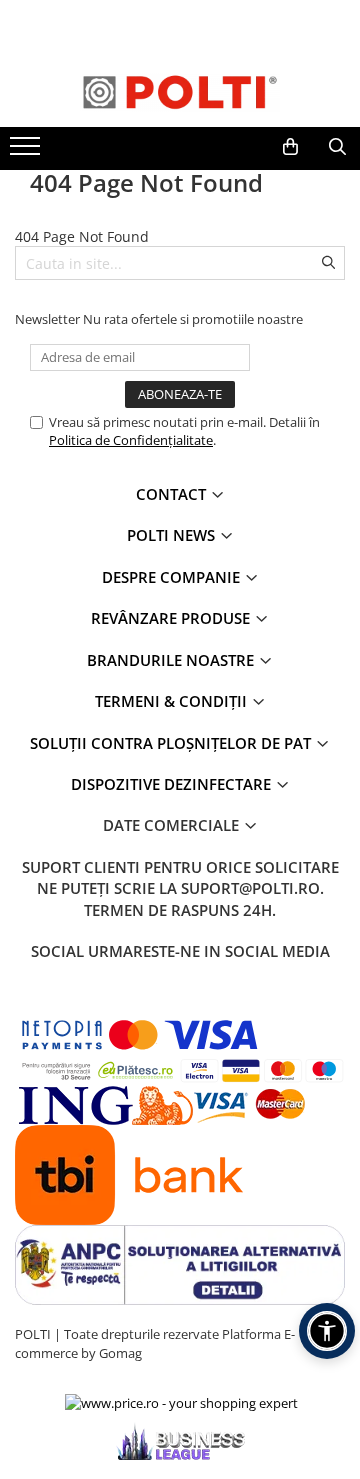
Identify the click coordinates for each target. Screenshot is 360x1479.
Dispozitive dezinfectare (173, 784)
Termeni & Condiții (173, 701)
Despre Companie (173, 577)
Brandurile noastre (172, 660)
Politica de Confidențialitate (131, 440)
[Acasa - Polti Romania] (180, 92)
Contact (173, 494)
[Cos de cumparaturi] (290, 147)
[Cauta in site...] (337, 147)
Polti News (173, 535)
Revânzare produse (172, 618)
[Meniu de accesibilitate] (327, 1331)
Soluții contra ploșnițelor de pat (172, 743)
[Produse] (27, 152)
